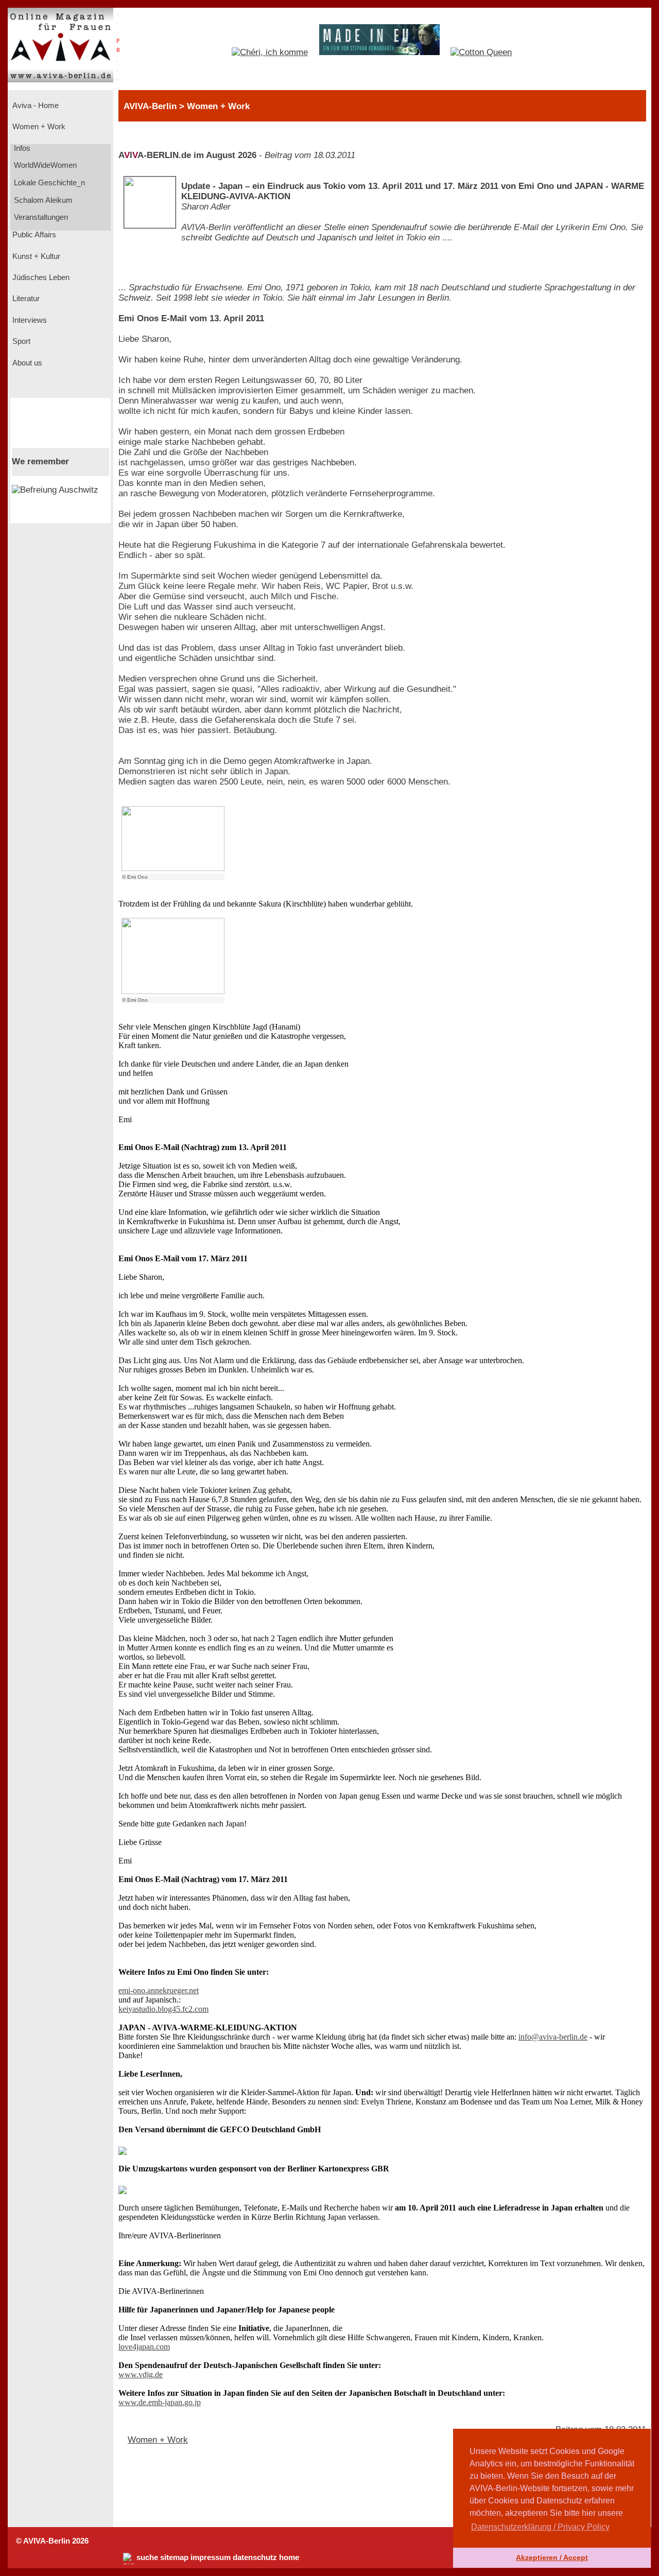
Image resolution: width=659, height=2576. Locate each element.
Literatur (25, 299)
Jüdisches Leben (40, 277)
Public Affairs (33, 235)
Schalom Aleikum (42, 200)
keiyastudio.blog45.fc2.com (163, 2009)
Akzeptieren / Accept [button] (552, 2557)
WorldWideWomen (44, 165)
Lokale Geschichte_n (48, 183)
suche (147, 2557)
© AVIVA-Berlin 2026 (52, 2541)
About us (26, 363)
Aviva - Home (34, 106)
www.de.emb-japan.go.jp (160, 2402)
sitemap (174, 2557)
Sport (20, 341)
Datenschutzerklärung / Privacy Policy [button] (540, 2527)
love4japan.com (144, 2347)
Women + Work (38, 127)
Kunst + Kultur (35, 256)
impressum (211, 2557)
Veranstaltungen (40, 217)
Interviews (29, 320)
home (289, 2557)
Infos (21, 148)
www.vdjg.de (141, 2374)
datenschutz (255, 2557)
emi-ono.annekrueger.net (159, 1990)
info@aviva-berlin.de (553, 2037)
